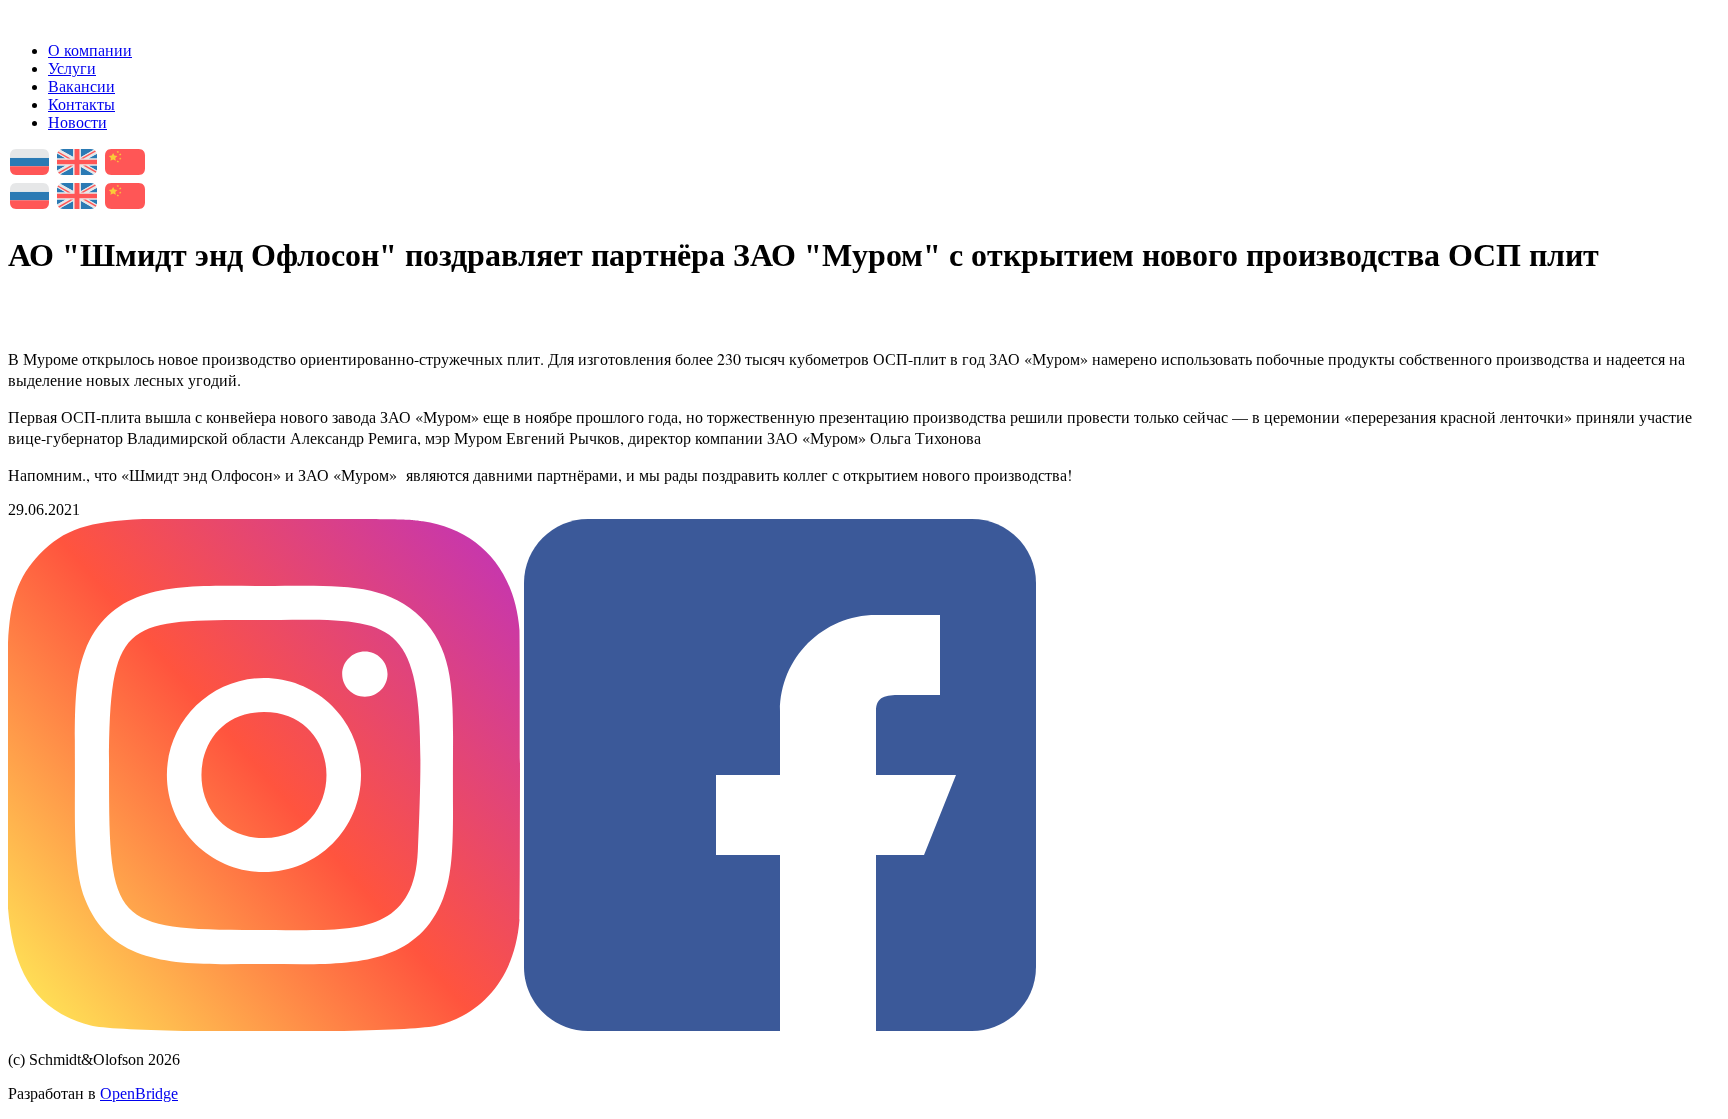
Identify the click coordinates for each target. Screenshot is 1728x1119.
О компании (90, 50)
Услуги (72, 68)
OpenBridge (139, 1093)
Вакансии (81, 86)
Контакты (81, 104)
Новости (77, 122)
